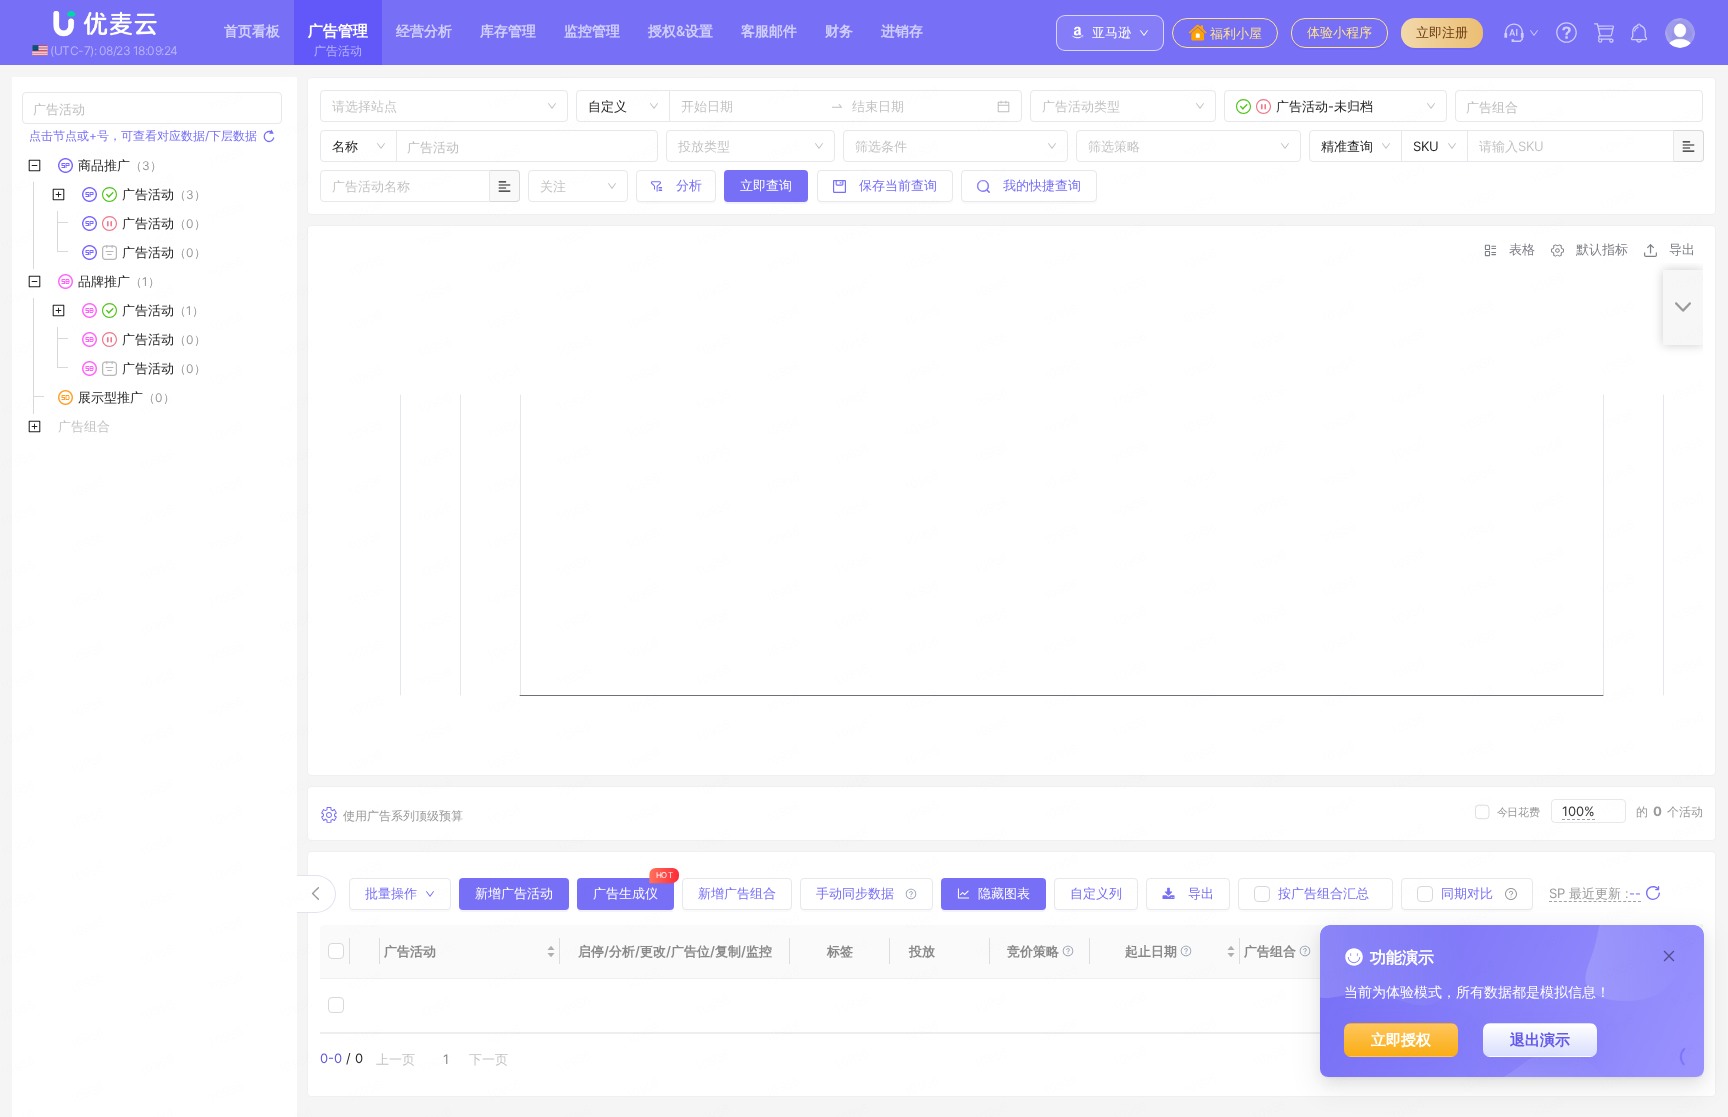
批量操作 (391, 893)
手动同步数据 (855, 893)
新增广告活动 (514, 893)
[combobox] (1044, 106)
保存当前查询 (898, 185)
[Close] (1669, 956)
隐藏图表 (1004, 893)
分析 (689, 185)
